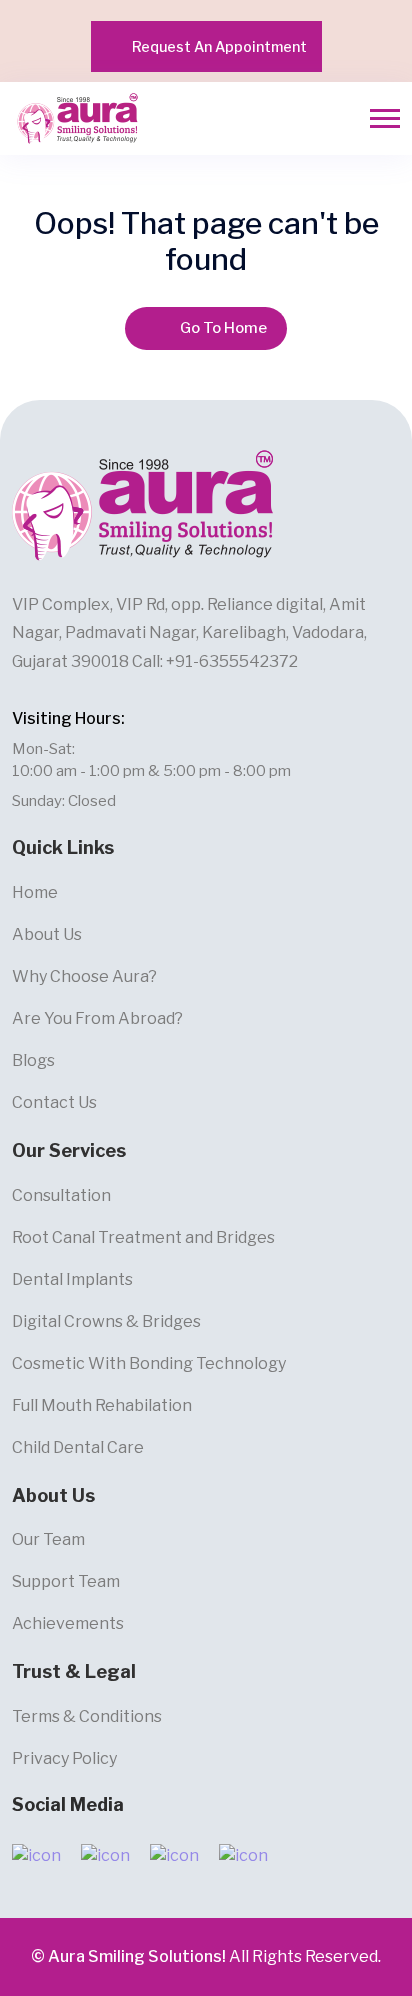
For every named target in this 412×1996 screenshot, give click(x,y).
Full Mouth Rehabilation (102, 1405)
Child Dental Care (78, 1447)
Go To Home (223, 328)
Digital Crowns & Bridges (106, 1321)
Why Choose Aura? (84, 976)
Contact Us (54, 1102)
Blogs (33, 1060)
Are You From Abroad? (97, 1018)
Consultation (61, 1195)
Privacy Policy (64, 1758)
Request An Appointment (219, 46)
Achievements (68, 1623)
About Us (47, 934)
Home (35, 892)
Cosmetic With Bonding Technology (149, 1363)
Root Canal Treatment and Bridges (143, 1237)
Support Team (66, 1581)
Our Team (48, 1539)
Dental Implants (72, 1279)
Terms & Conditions (87, 1716)
